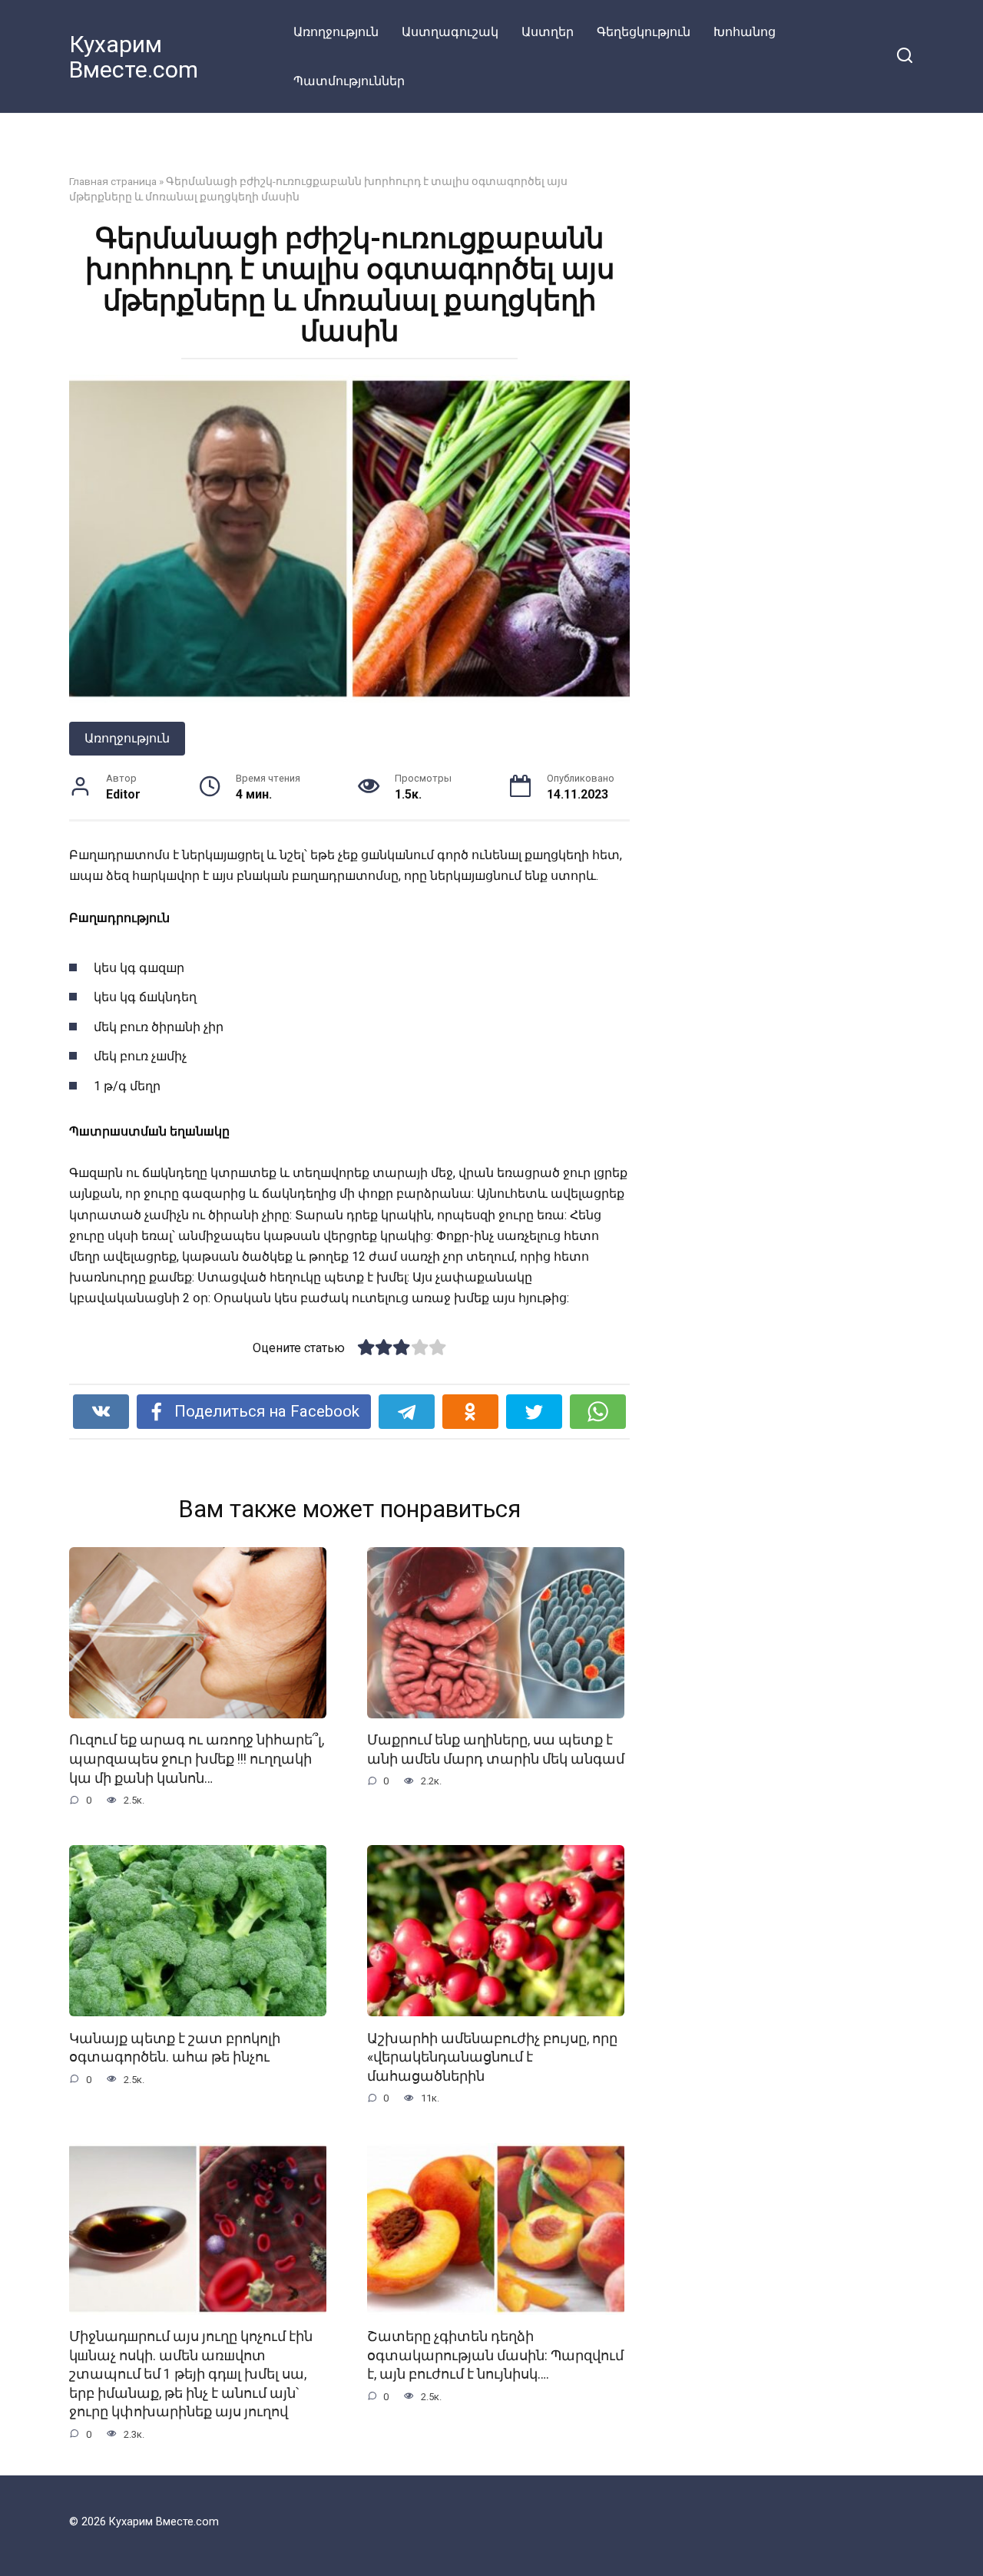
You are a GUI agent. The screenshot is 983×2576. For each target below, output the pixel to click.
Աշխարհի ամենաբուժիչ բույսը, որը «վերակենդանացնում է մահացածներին (492, 2057)
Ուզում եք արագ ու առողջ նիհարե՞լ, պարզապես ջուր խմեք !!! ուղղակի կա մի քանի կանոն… (197, 1759)
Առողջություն (336, 32)
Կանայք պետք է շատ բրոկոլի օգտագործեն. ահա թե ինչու (175, 2047)
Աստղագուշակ (450, 32)
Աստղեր (548, 32)
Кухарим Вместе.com (134, 57)
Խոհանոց (745, 32)
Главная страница (113, 181)
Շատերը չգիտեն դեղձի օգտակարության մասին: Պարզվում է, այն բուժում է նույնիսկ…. (495, 2355)
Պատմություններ (349, 81)
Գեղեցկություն (644, 32)
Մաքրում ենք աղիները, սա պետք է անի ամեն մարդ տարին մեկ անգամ (496, 1749)
